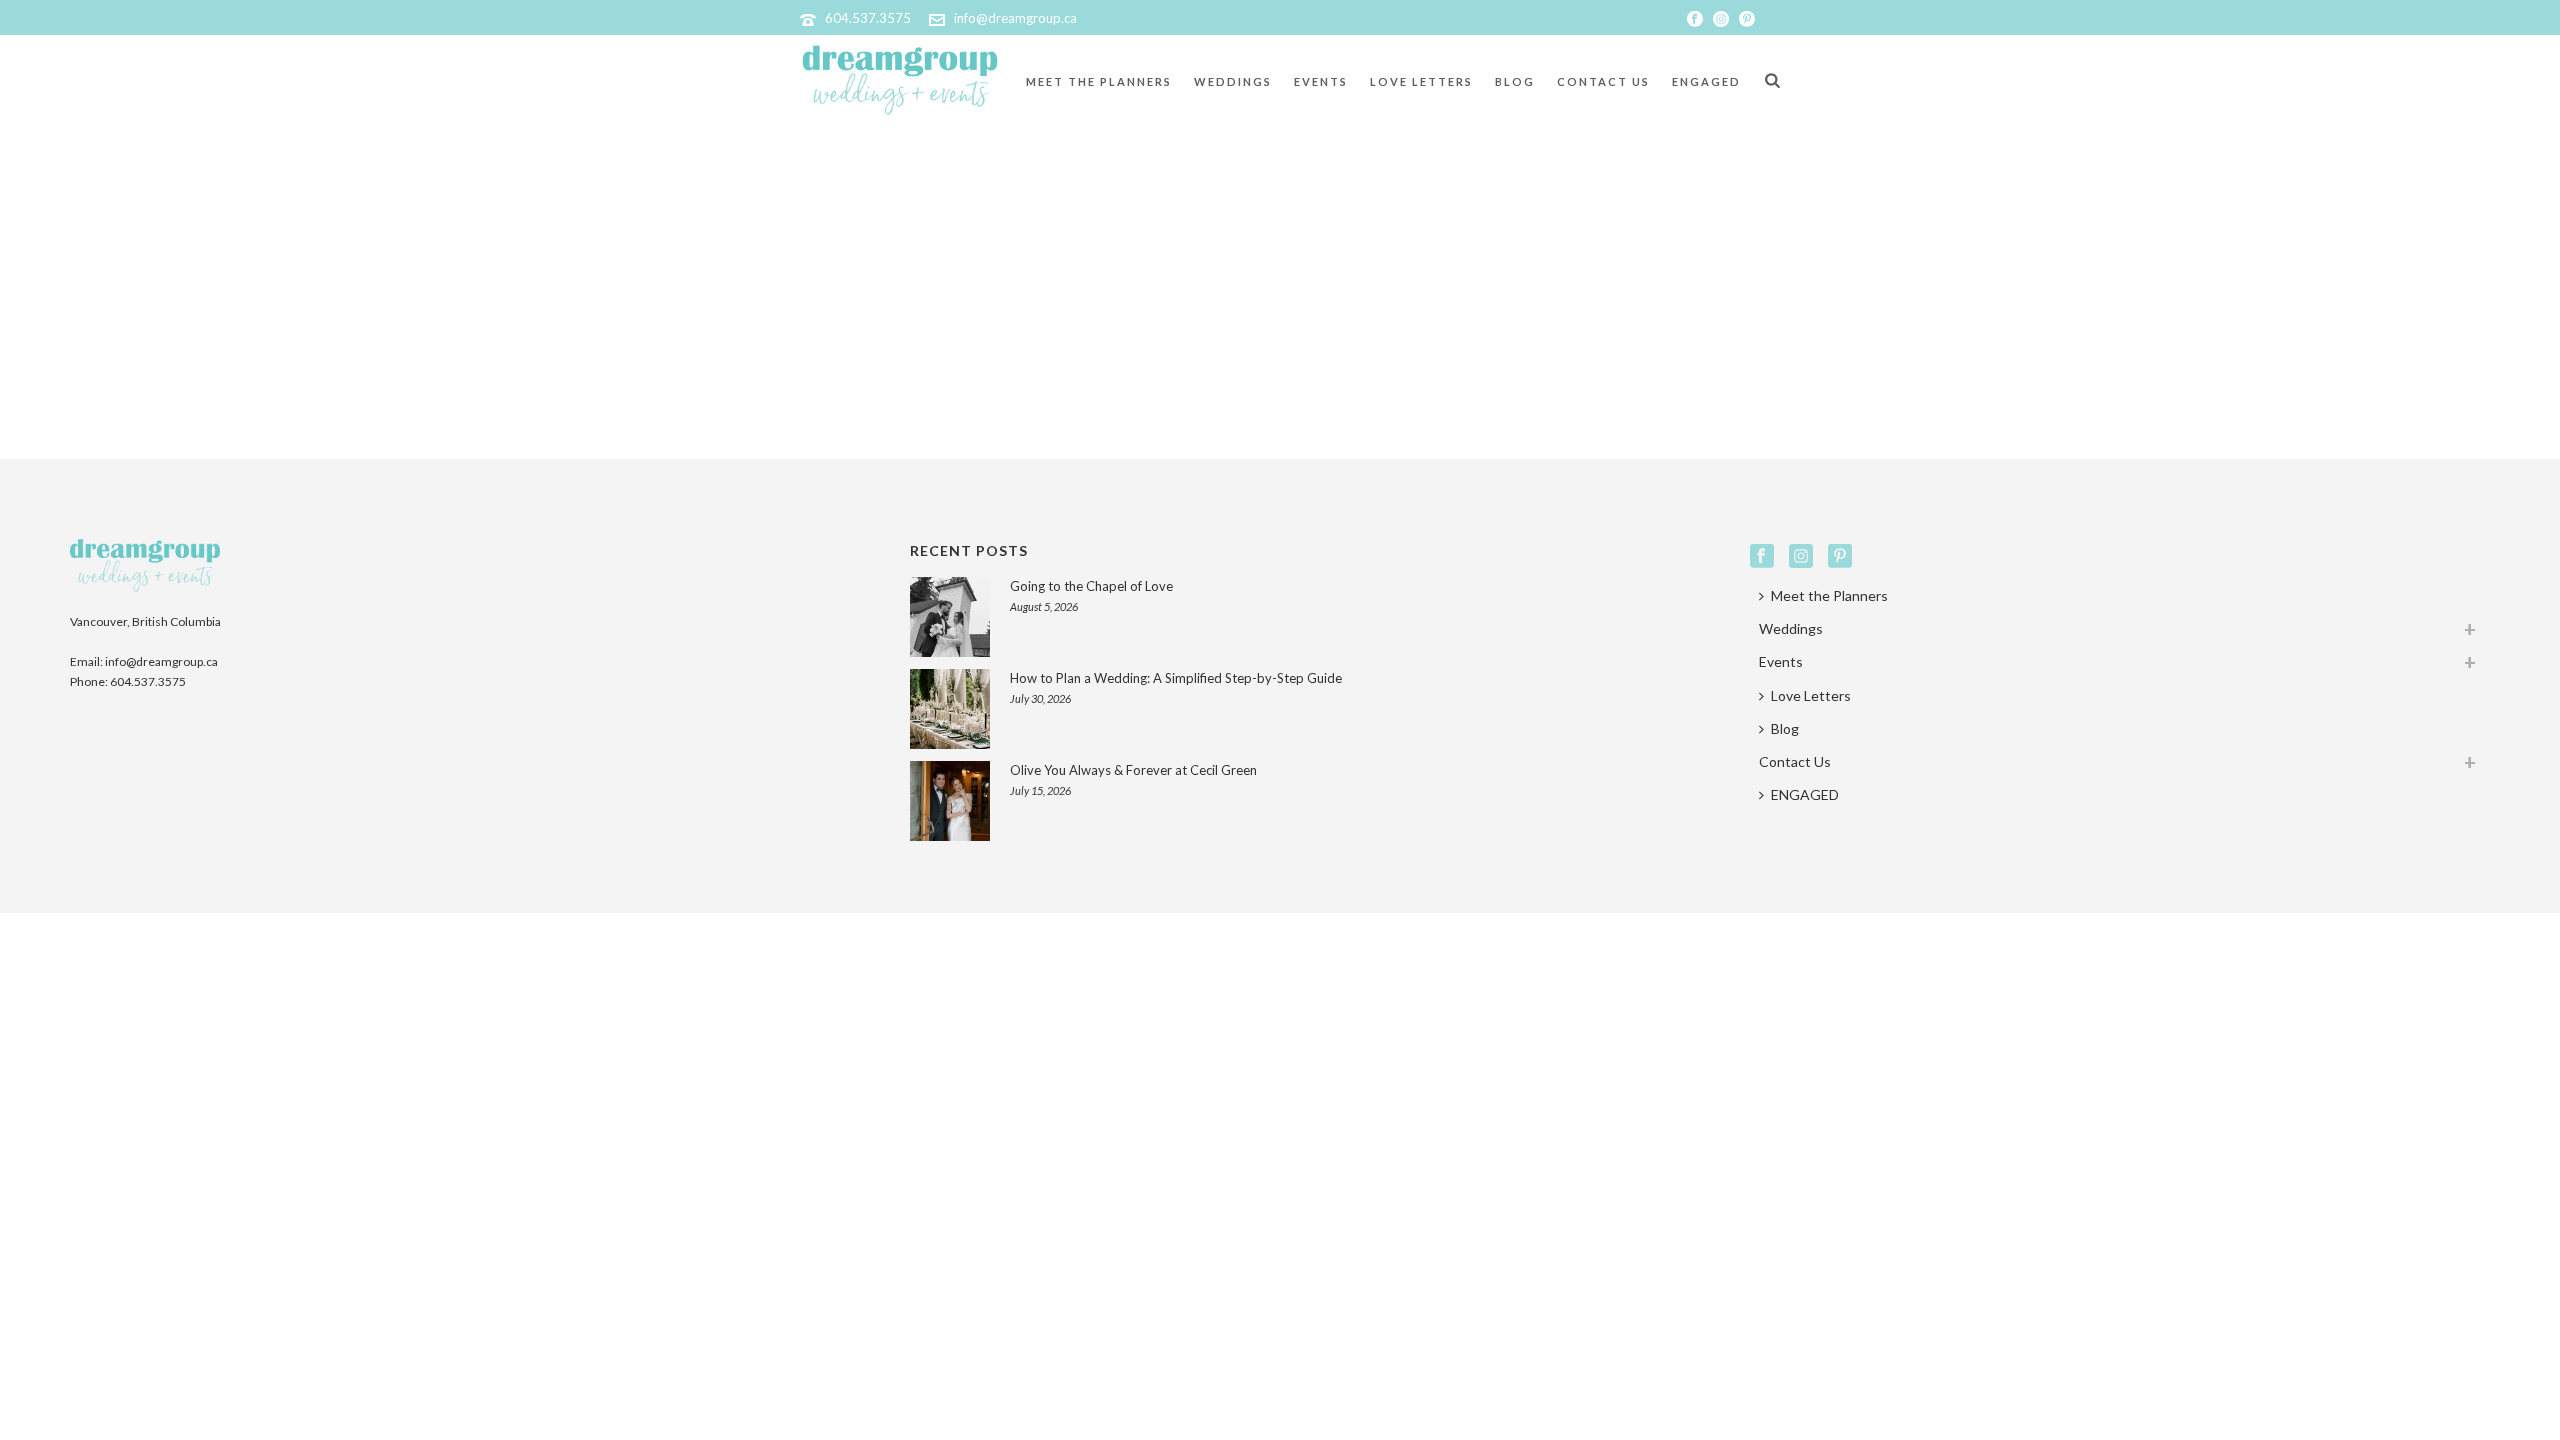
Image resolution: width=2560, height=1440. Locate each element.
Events (1321, 81)
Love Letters (1421, 81)
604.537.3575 (868, 18)
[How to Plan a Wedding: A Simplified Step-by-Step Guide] (950, 709)
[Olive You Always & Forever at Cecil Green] (950, 801)
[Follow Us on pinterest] (1840, 557)
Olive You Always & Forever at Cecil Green (1133, 770)
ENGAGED (1706, 81)
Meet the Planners (1099, 81)
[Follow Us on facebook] (1762, 557)
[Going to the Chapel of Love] (950, 617)
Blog (1515, 81)
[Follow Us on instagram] (1801, 557)
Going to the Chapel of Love (1091, 586)
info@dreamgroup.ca (1015, 18)
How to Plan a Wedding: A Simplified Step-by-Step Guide (1176, 678)
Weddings (1233, 81)
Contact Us (1603, 81)
